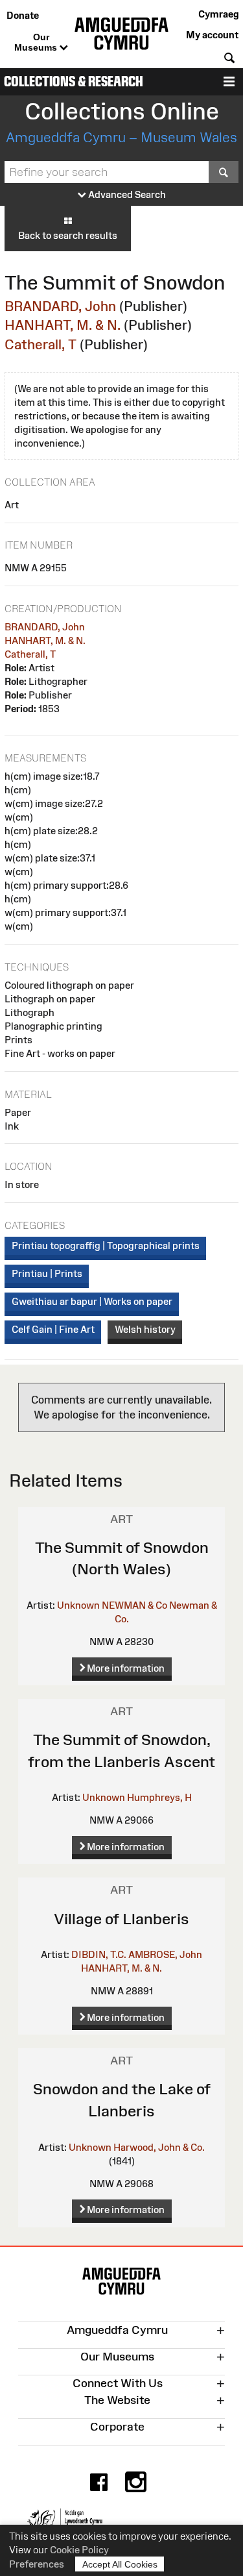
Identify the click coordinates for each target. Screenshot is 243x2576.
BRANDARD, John (60, 306)
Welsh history (145, 1329)
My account (212, 35)
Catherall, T (40, 344)
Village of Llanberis (121, 1919)
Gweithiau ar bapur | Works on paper (92, 1301)
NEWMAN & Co (134, 1605)
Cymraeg (218, 14)
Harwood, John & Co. (159, 2147)
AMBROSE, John (165, 1954)
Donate (23, 15)
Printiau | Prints (47, 1273)
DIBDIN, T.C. (99, 1954)
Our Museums (37, 42)
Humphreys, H (159, 1797)
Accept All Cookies (120, 2564)
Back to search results (68, 235)
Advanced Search (126, 194)
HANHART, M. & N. (63, 325)
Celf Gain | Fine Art (53, 1329)
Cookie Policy (79, 2550)
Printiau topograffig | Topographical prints (106, 1245)
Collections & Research (74, 81)
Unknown (78, 1605)
